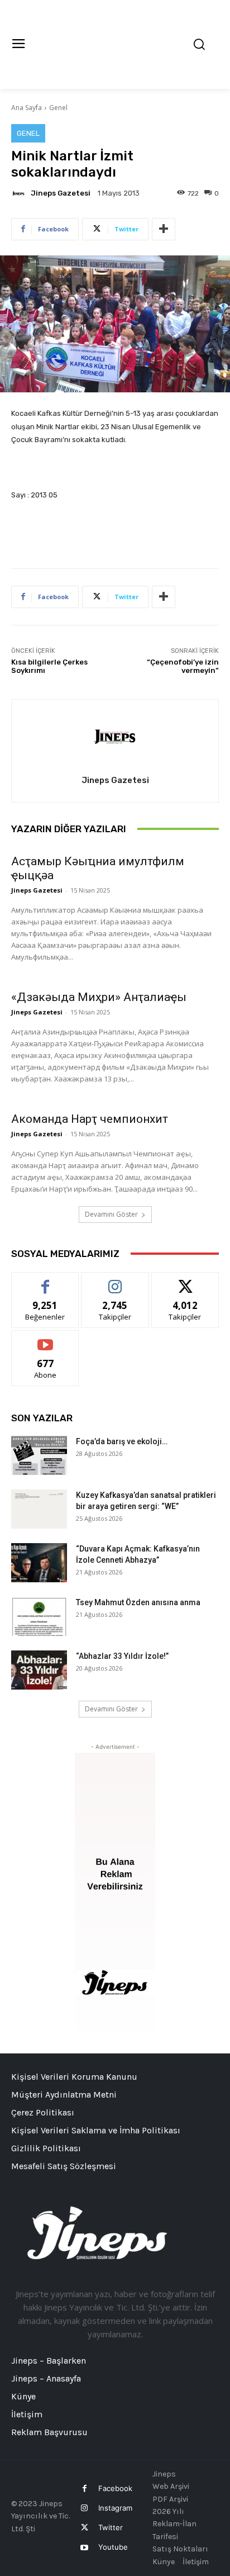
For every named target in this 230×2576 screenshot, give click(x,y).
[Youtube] (85, 2548)
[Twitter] (85, 2528)
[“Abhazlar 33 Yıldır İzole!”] (39, 1670)
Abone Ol (45, 1339)
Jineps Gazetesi (61, 193)
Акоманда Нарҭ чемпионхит (90, 1119)
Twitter (111, 2527)
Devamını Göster (111, 1214)
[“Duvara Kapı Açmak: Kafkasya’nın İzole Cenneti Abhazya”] (39, 1563)
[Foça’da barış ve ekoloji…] (39, 1455)
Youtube (113, 2547)
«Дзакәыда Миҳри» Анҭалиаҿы (99, 997)
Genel (58, 108)
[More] (164, 229)
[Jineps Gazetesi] (20, 193)
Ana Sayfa (27, 108)
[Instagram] (85, 2508)
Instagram (115, 2508)
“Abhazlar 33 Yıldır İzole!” (122, 1656)
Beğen (45, 1281)
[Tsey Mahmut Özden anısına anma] (39, 1616)
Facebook (115, 2488)
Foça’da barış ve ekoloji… (122, 1441)
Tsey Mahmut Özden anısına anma (138, 1602)
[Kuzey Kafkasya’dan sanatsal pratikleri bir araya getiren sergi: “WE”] (39, 1509)
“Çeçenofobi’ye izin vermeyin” (183, 666)
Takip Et (115, 1281)
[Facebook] (85, 2489)
